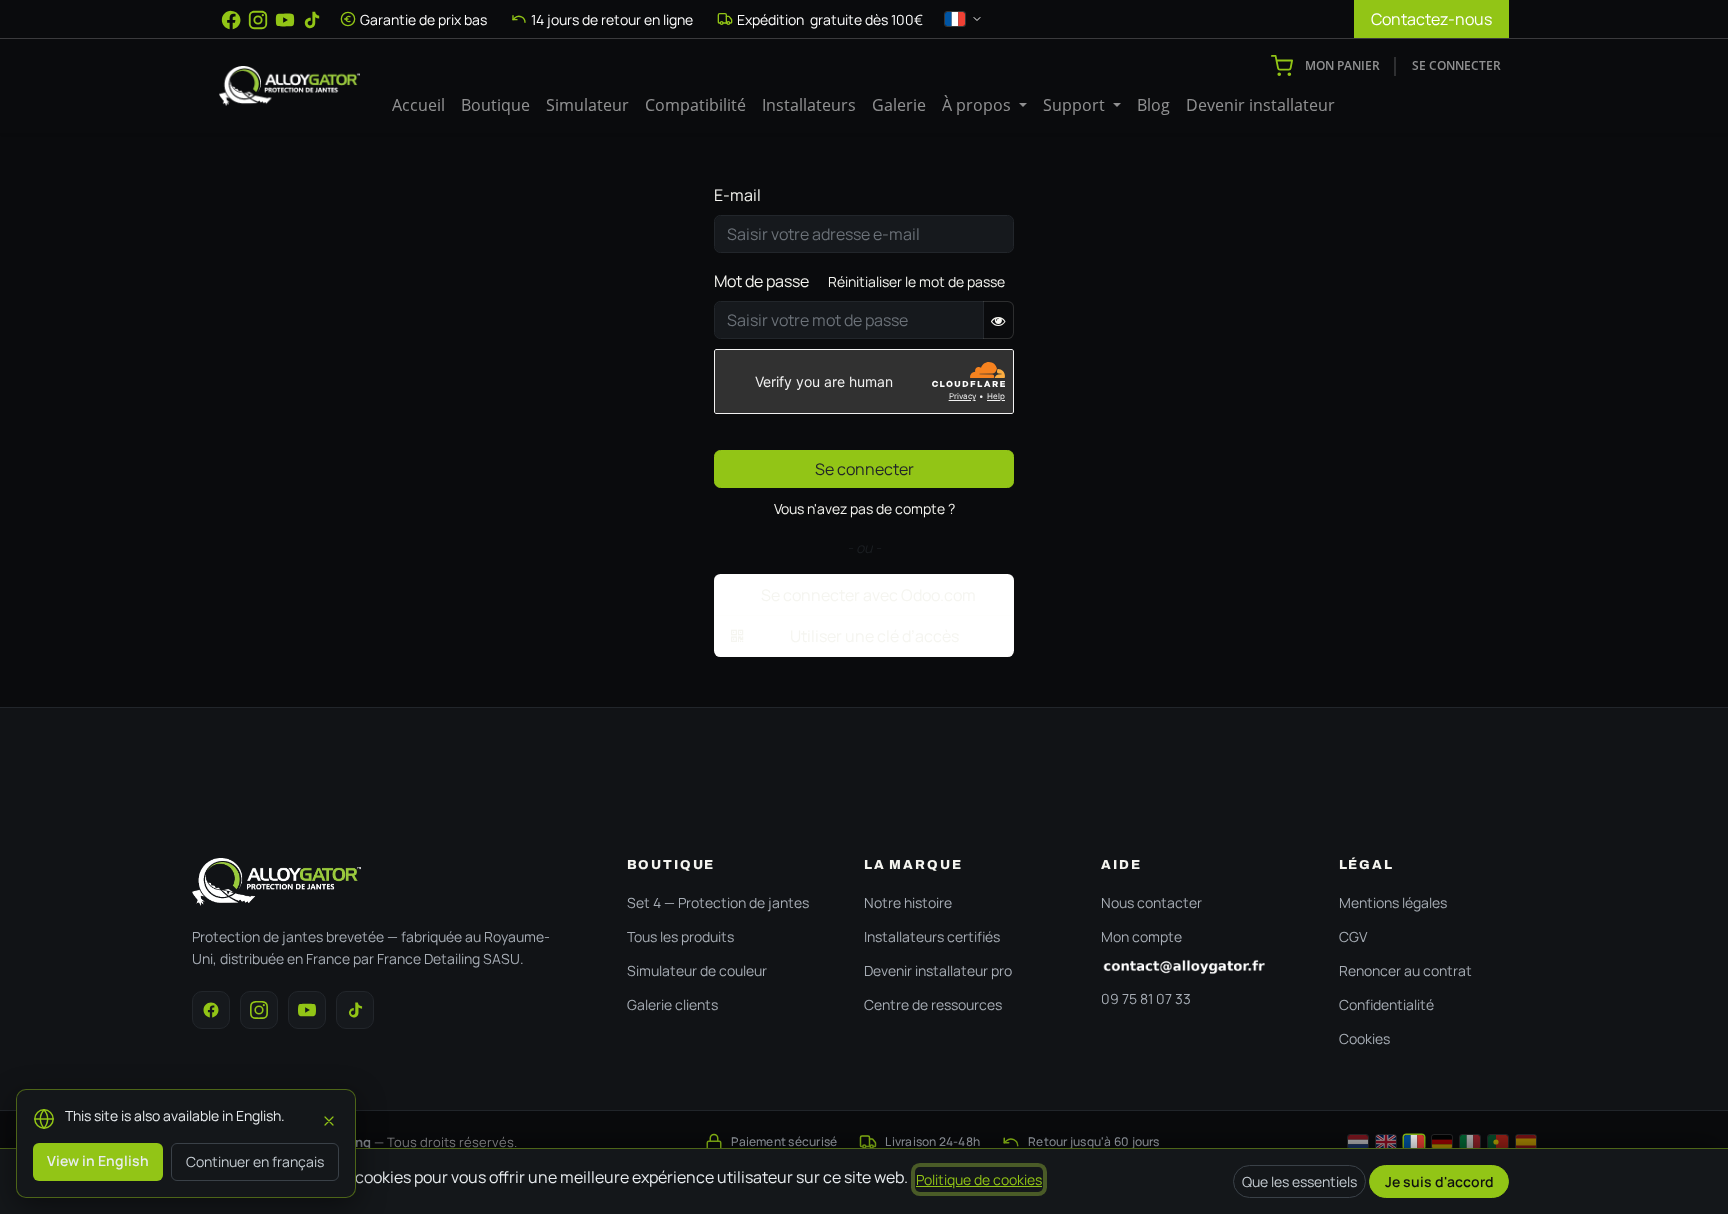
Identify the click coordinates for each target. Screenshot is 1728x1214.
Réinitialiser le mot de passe (916, 281)
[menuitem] (418, 105)
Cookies (1364, 1038)
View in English (98, 1160)
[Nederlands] (1358, 1142)
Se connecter (1456, 65)
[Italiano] (1470, 1142)
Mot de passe (761, 281)
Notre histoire (908, 902)
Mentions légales (1393, 902)
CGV (1353, 936)
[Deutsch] (1442, 1142)
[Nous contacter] (1199, 967)
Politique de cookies (979, 1179)
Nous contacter (1151, 902)
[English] (1386, 1142)
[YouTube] (285, 20)
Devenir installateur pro (938, 970)
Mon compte (1141, 936)
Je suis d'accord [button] (1439, 1181)
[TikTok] (312, 20)
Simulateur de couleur (697, 970)
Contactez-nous (1431, 19)
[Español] (1526, 1142)
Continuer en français (255, 1161)
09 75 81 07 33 (1146, 998)
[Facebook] (231, 20)
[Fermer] (329, 1118)
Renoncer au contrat (1405, 970)
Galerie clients (672, 1004)
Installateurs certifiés (932, 936)
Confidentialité (1386, 1004)
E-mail (737, 195)
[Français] (1414, 1142)
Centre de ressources (933, 1004)
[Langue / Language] (964, 19)
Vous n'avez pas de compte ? (864, 508)
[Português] (1498, 1142)
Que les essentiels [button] (1299, 1181)
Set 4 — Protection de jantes (718, 902)
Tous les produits (680, 936)
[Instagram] (258, 20)
